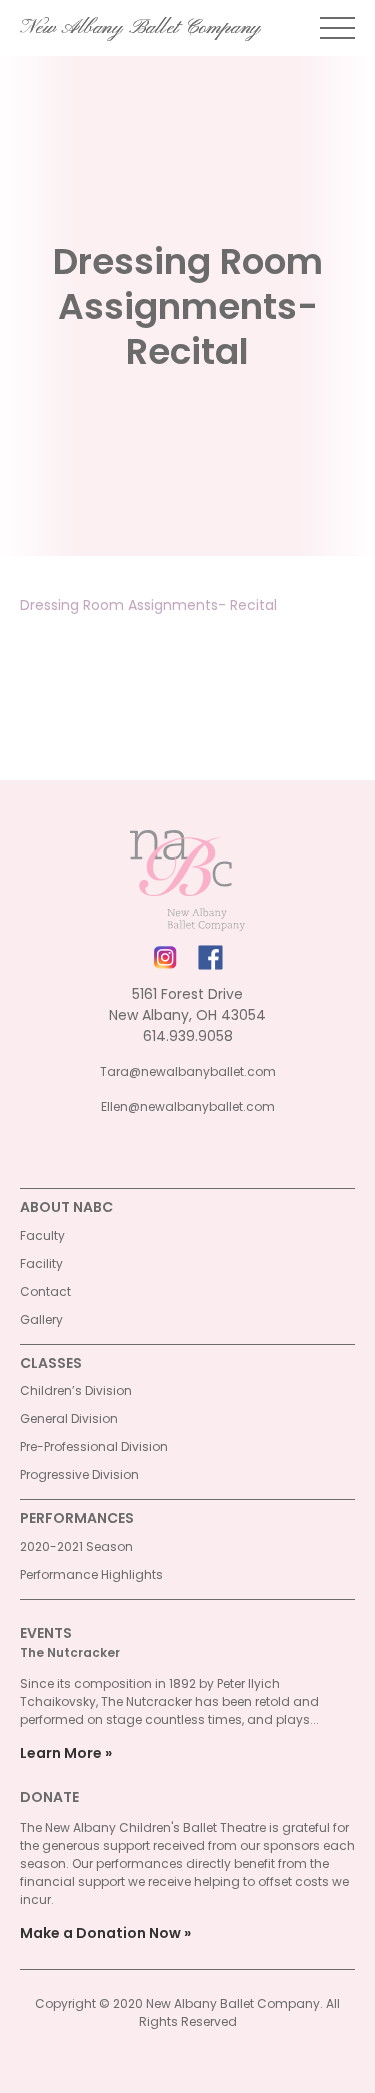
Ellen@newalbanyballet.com (188, 1106)
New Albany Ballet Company (140, 28)
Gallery (41, 1319)
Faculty (42, 1235)
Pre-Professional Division (94, 1446)
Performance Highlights (91, 1574)
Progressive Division (79, 1474)
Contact (45, 1291)
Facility (41, 1263)
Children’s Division (76, 1390)
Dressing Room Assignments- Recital (148, 605)
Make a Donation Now (100, 1933)
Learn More (61, 1753)
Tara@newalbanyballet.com (188, 1071)
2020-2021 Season (76, 1546)
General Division (69, 1418)
